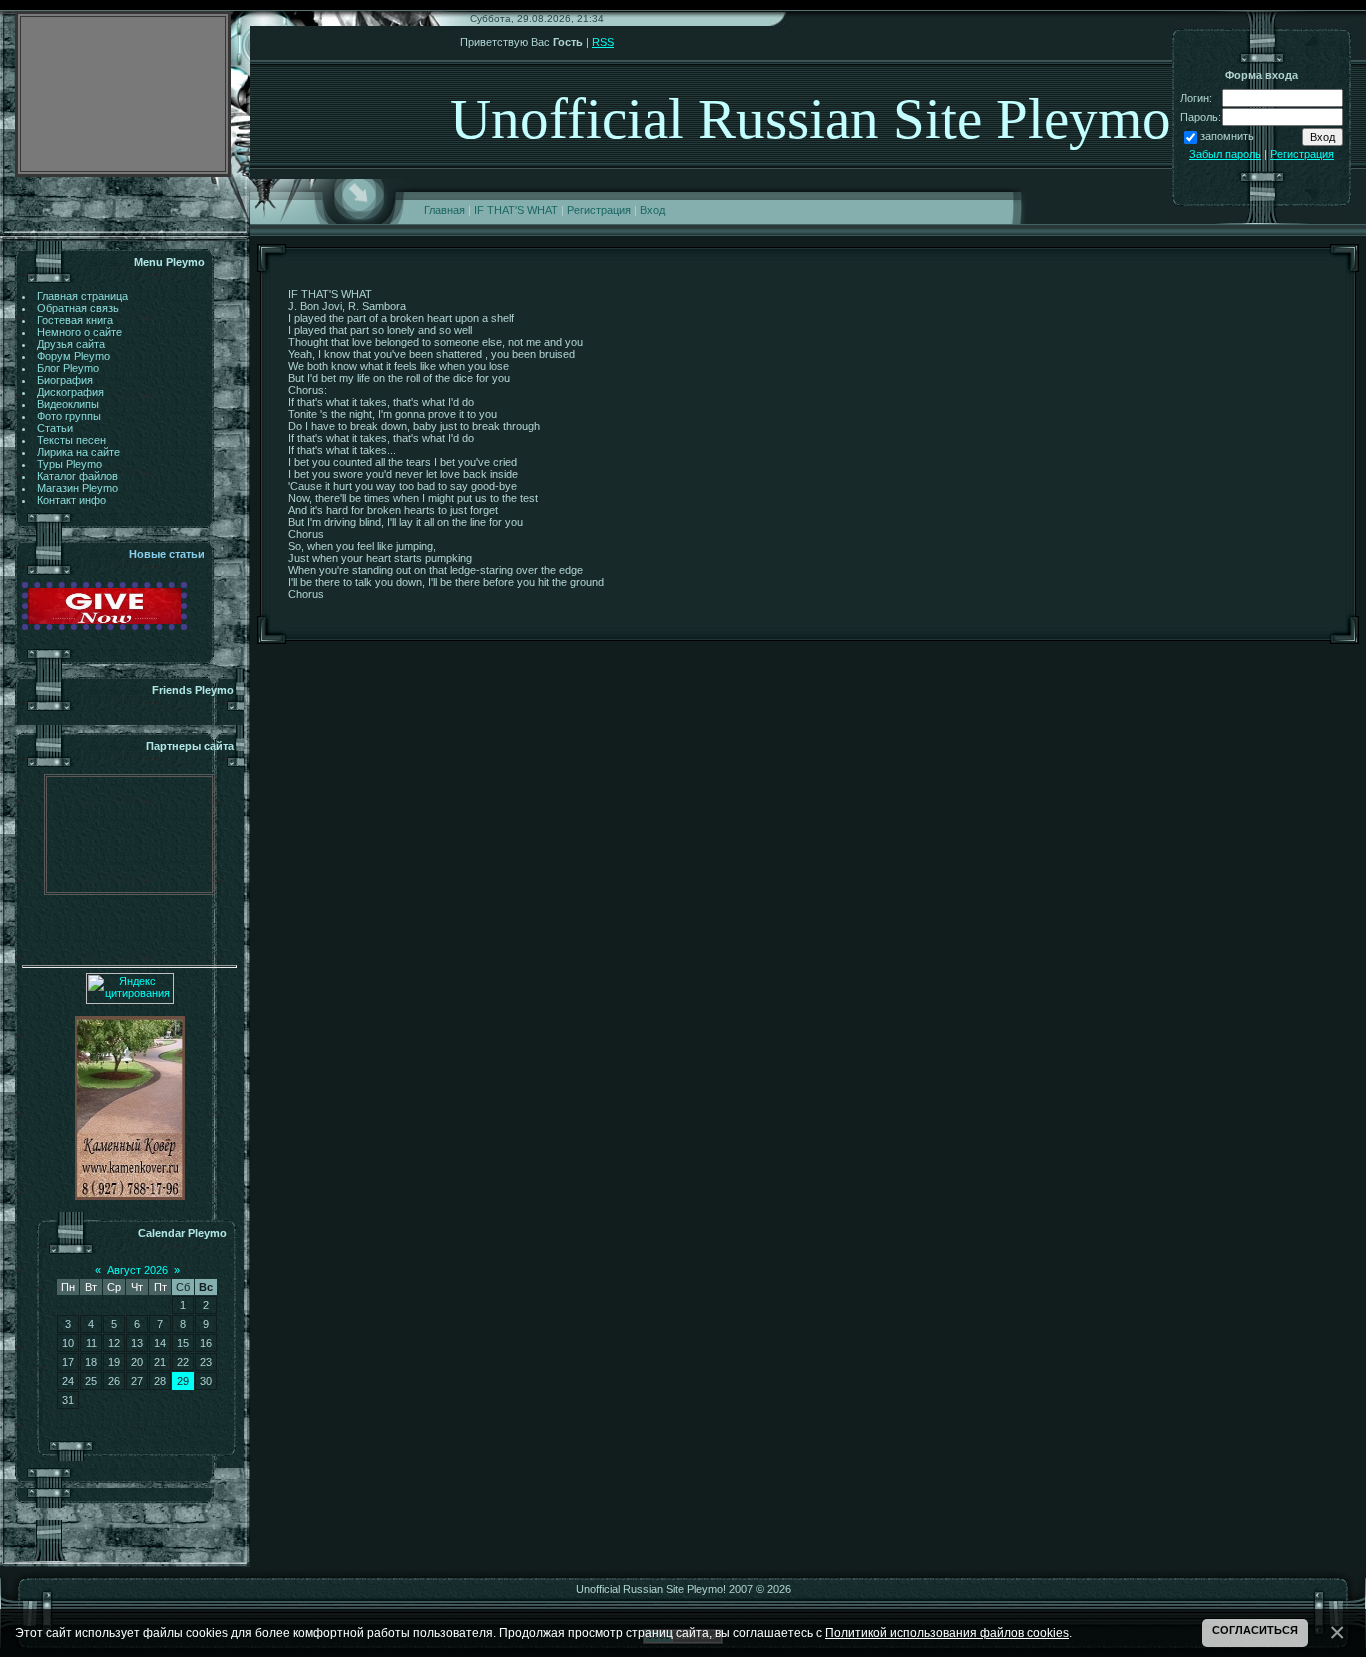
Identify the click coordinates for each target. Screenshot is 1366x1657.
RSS (603, 42)
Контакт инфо (71, 500)
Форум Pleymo (73, 356)
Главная (444, 210)
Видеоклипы (68, 404)
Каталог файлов (77, 476)
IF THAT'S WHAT (516, 210)
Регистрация (599, 210)
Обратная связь (78, 308)
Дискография (70, 392)
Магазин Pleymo (77, 488)
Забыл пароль (1225, 154)
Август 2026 (137, 1270)
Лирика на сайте (78, 452)
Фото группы (69, 416)
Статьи (55, 428)
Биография (65, 380)
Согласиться (1255, 1630)
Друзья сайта (71, 344)
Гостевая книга (75, 320)
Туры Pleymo (69, 464)
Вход (652, 210)
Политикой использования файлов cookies (947, 1632)
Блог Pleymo (68, 368)
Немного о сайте (79, 332)
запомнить (1227, 136)
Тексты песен (71, 440)
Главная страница (82, 296)
